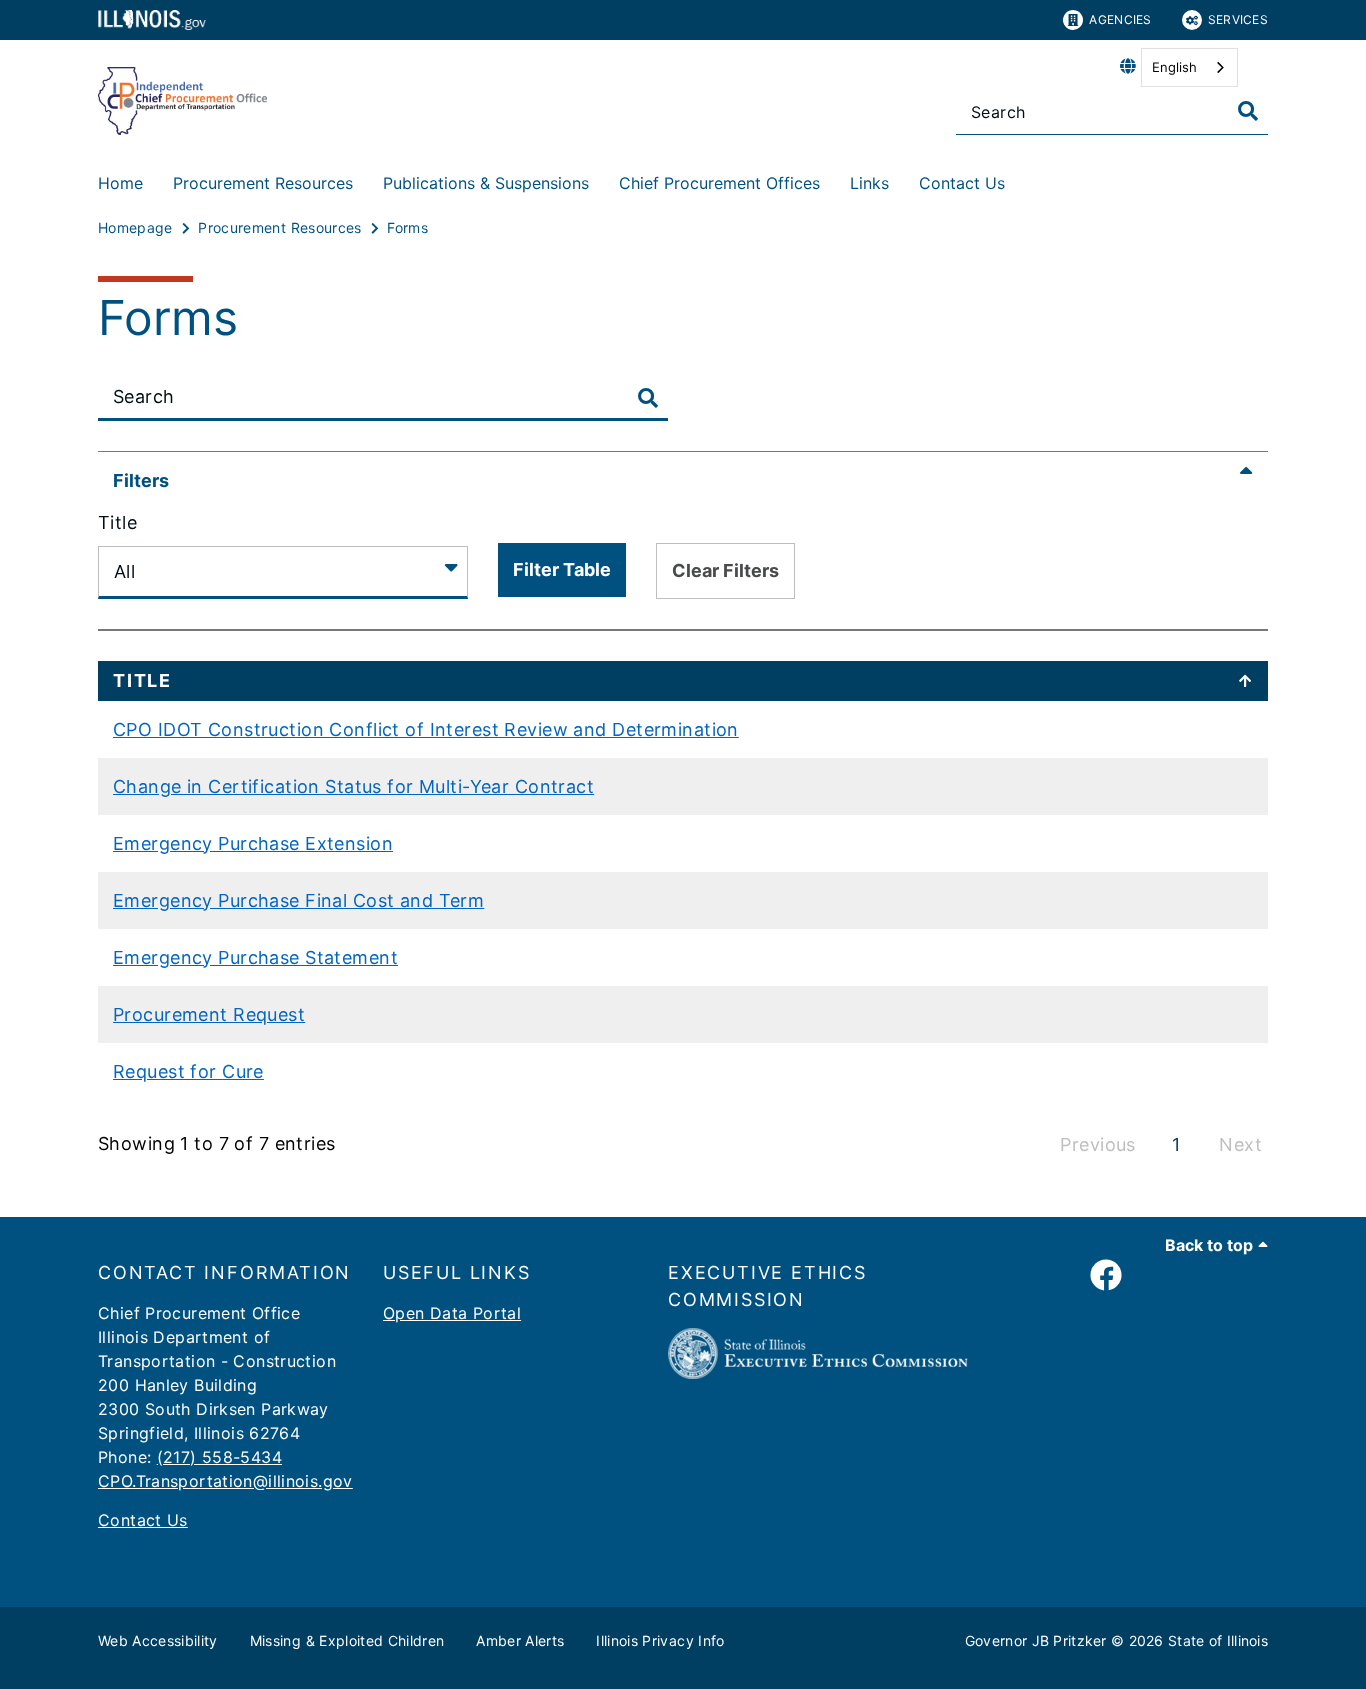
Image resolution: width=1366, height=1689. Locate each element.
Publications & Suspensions (486, 183)
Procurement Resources (263, 183)
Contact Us (962, 183)
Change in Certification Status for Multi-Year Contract (353, 786)
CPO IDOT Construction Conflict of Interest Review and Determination (426, 729)
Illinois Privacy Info (660, 1640)
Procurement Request (209, 1014)
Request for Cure (188, 1071)
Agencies (1120, 19)
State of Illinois (1218, 1640)
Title (117, 522)
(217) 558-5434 (219, 1457)
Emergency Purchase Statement (255, 957)
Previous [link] (1097, 1144)
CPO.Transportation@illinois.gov (225, 1481)
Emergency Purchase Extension (253, 843)
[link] (1106, 1276)
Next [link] (1240, 1144)
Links (869, 183)
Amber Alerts (520, 1640)
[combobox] (1189, 67)
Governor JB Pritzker (1036, 1640)
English (1174, 67)
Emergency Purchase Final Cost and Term (298, 900)
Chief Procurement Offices (719, 183)
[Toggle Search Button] (648, 398)
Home (120, 183)
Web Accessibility (158, 1640)
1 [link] (1176, 1144)
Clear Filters (725, 570)
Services (1238, 19)
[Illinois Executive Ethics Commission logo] (818, 1373)
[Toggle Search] (1248, 111)
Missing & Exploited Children (347, 1640)
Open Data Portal (452, 1313)
